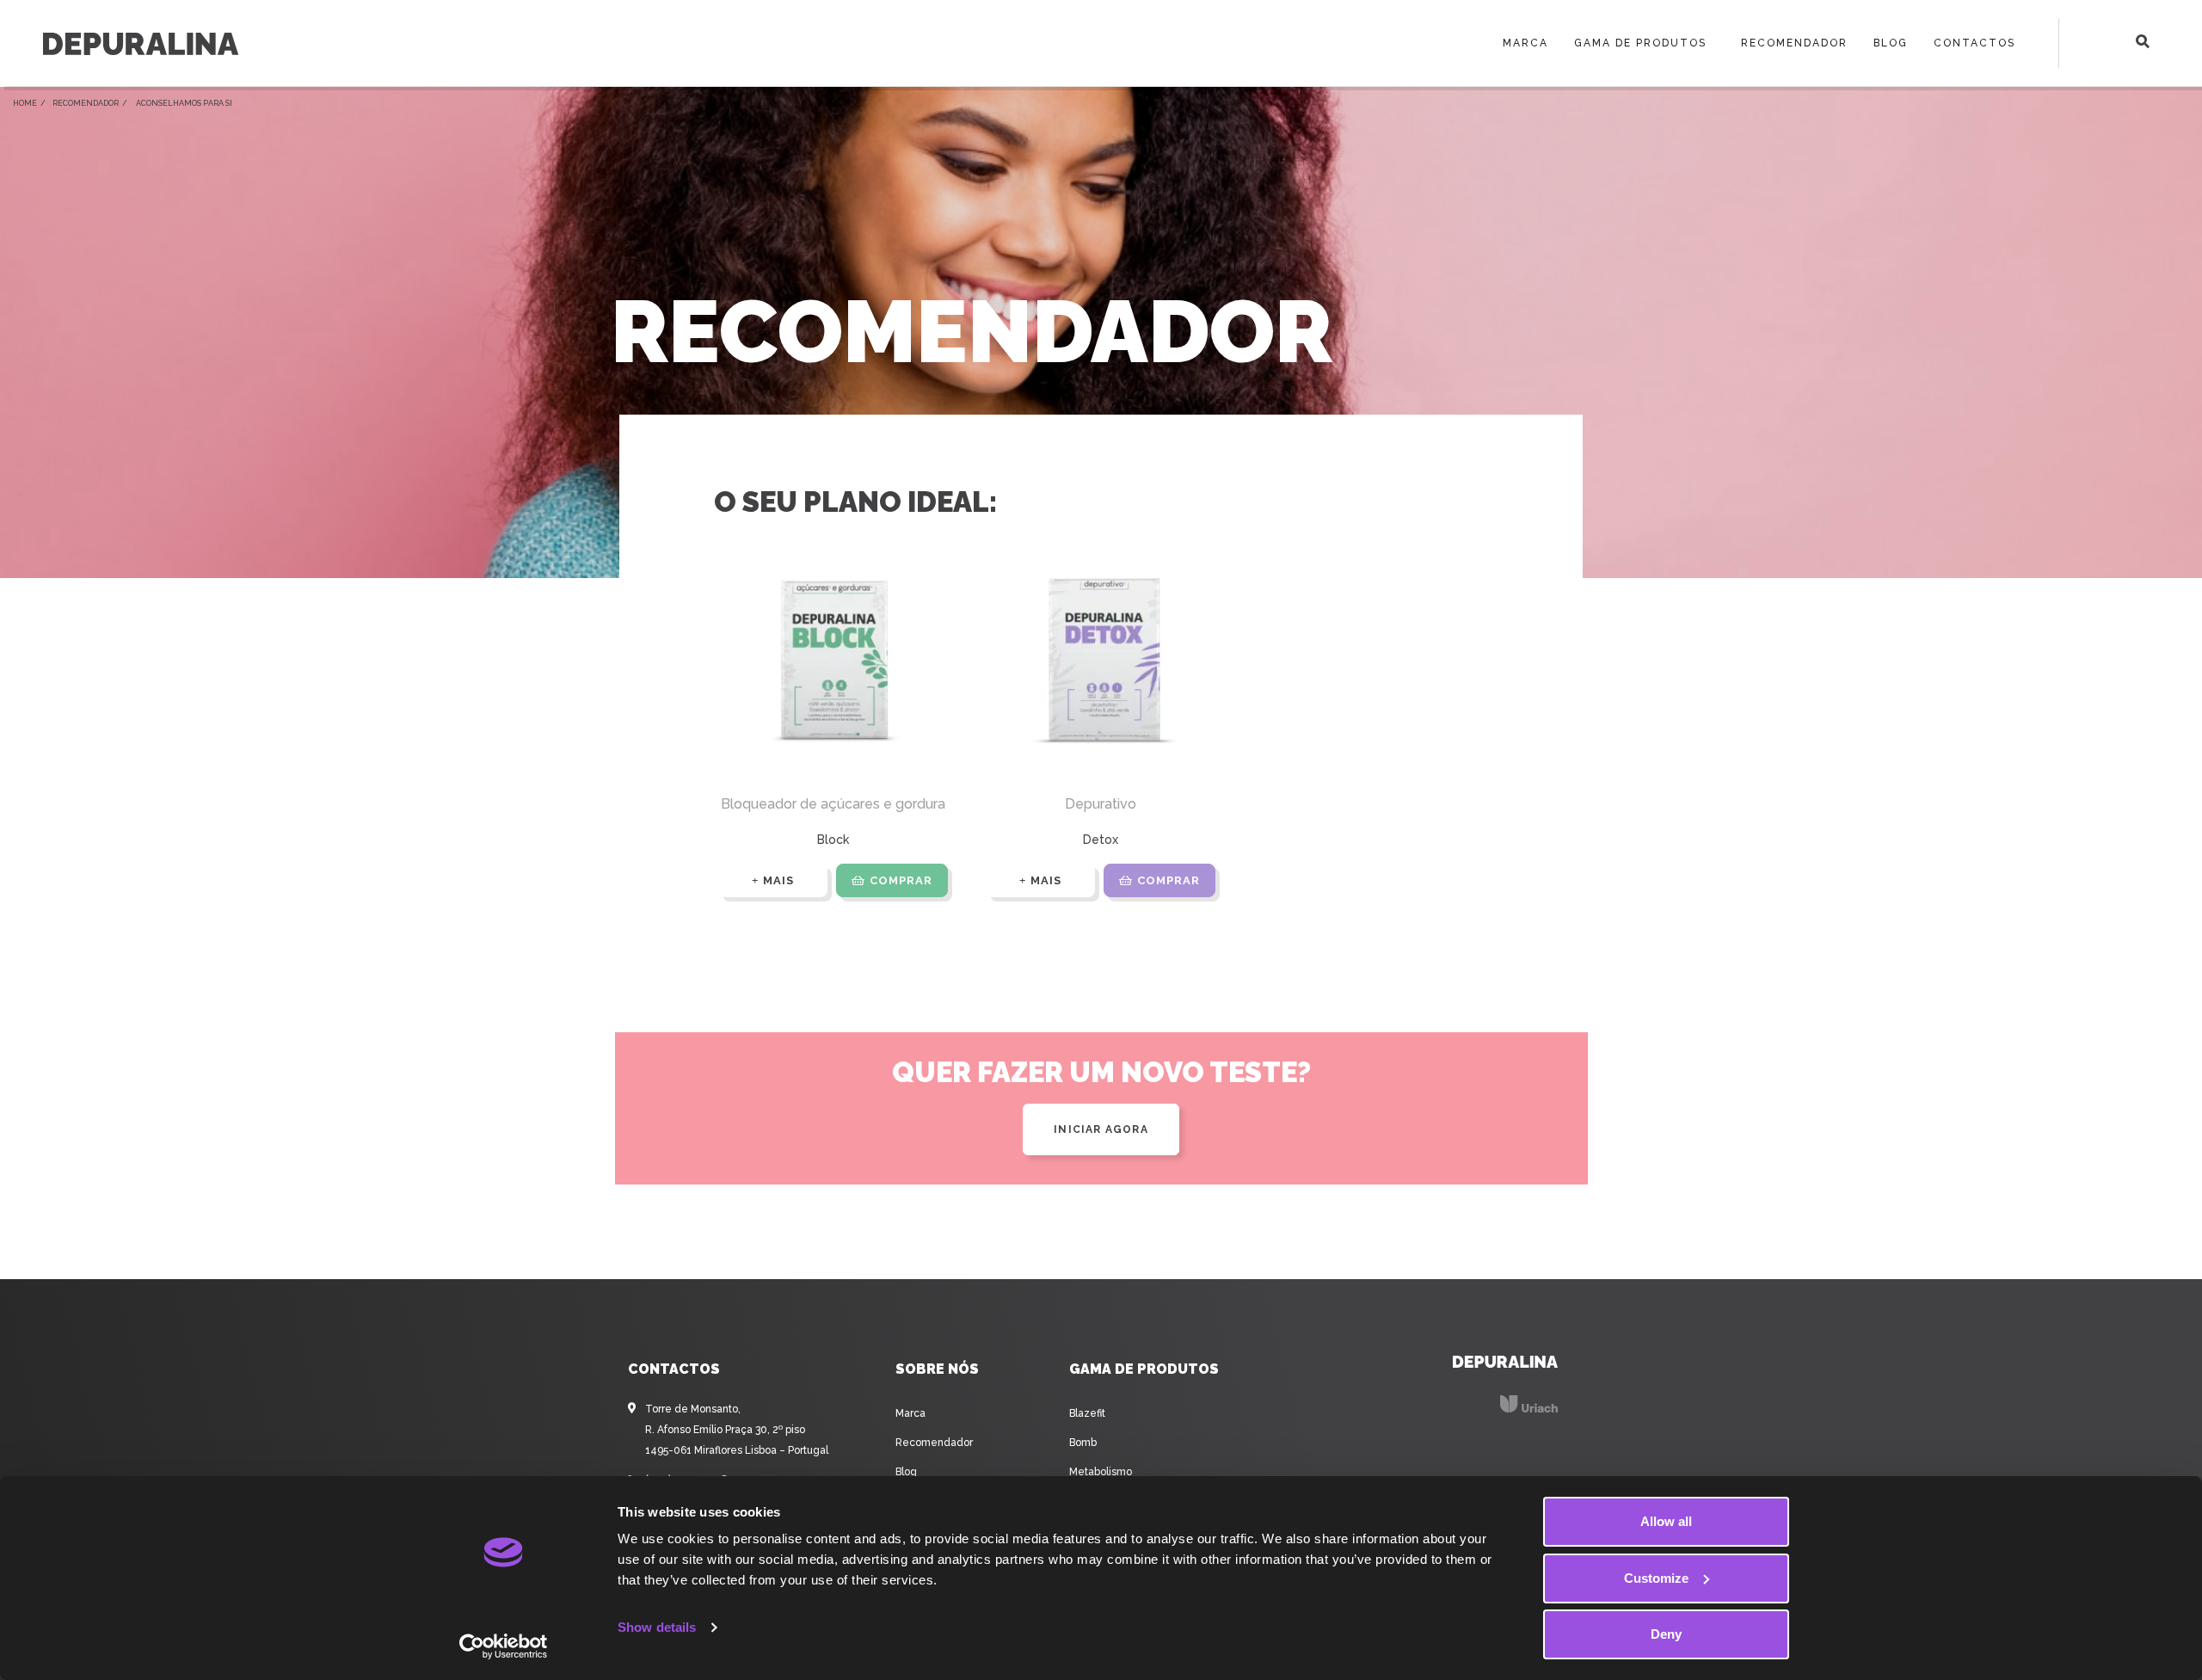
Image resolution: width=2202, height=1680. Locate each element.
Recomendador (1794, 43)
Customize (1656, 1578)
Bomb (1083, 1443)
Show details (657, 1627)
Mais (778, 880)
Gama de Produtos (1640, 43)
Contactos (1974, 43)
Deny (1666, 1634)
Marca (1525, 43)
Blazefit (1087, 1413)
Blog (1891, 43)
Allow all (1666, 1521)
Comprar (901, 880)
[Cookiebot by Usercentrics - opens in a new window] (504, 1646)
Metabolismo (1101, 1472)
